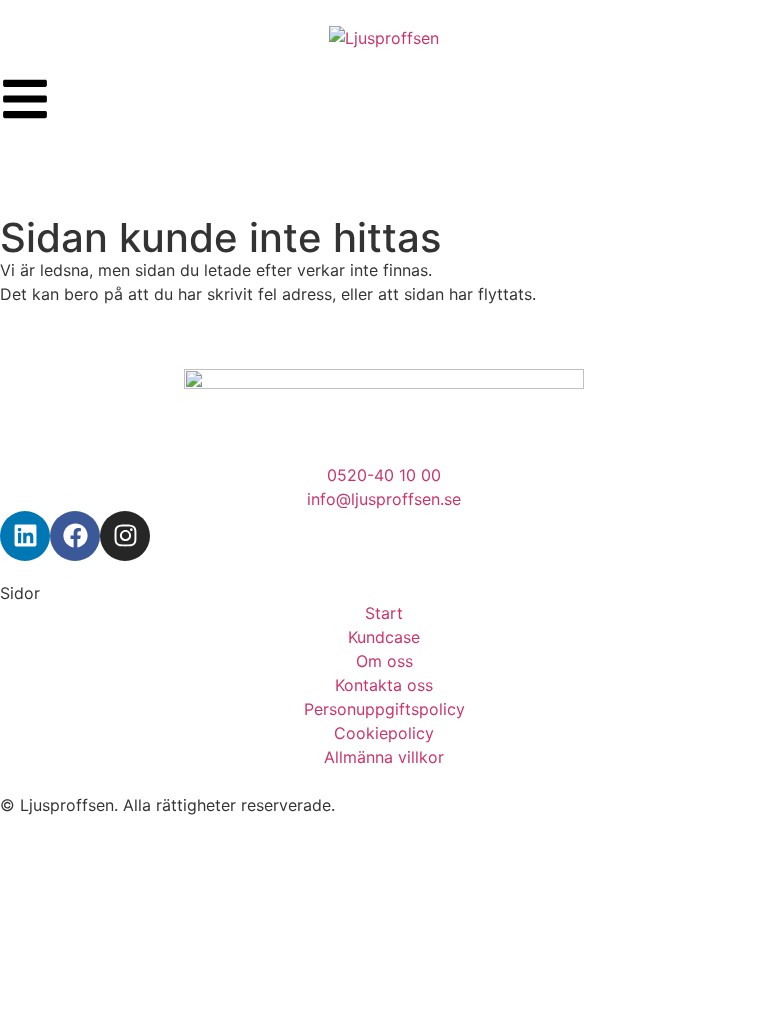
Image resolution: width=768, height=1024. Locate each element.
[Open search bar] (384, 162)
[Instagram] (125, 536)
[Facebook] (75, 536)
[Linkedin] (25, 536)
